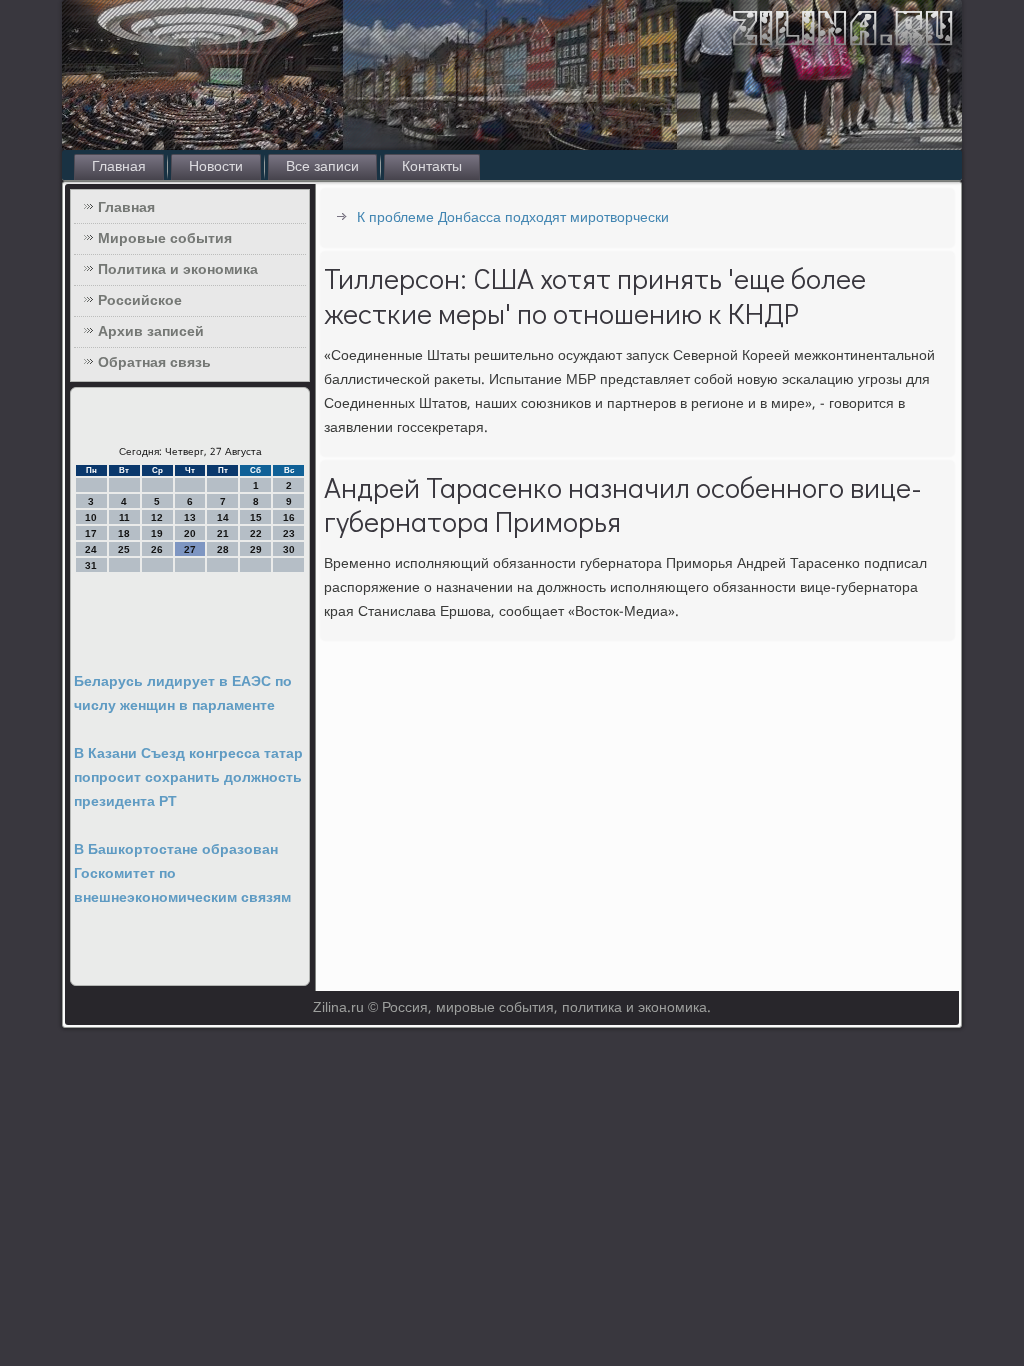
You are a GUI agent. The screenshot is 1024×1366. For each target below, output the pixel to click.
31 (91, 565)
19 (157, 533)
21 (223, 533)
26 (157, 549)
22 (256, 533)
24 (91, 549)
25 (124, 549)
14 (223, 517)
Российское (140, 301)
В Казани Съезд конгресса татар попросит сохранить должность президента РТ (188, 778)
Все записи (322, 167)
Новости (216, 167)
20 (190, 533)
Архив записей (151, 332)
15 (256, 517)
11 (124, 517)
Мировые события (165, 239)
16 (289, 517)
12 (157, 517)
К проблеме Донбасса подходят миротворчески (513, 218)
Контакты (432, 167)
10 (91, 517)
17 (91, 533)
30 (289, 549)
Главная (119, 167)
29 (256, 549)
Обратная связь (154, 363)
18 (124, 533)
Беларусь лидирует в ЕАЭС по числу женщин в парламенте (183, 694)
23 (289, 533)
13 (190, 517)
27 (190, 549)
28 (223, 549)
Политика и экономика (178, 270)
